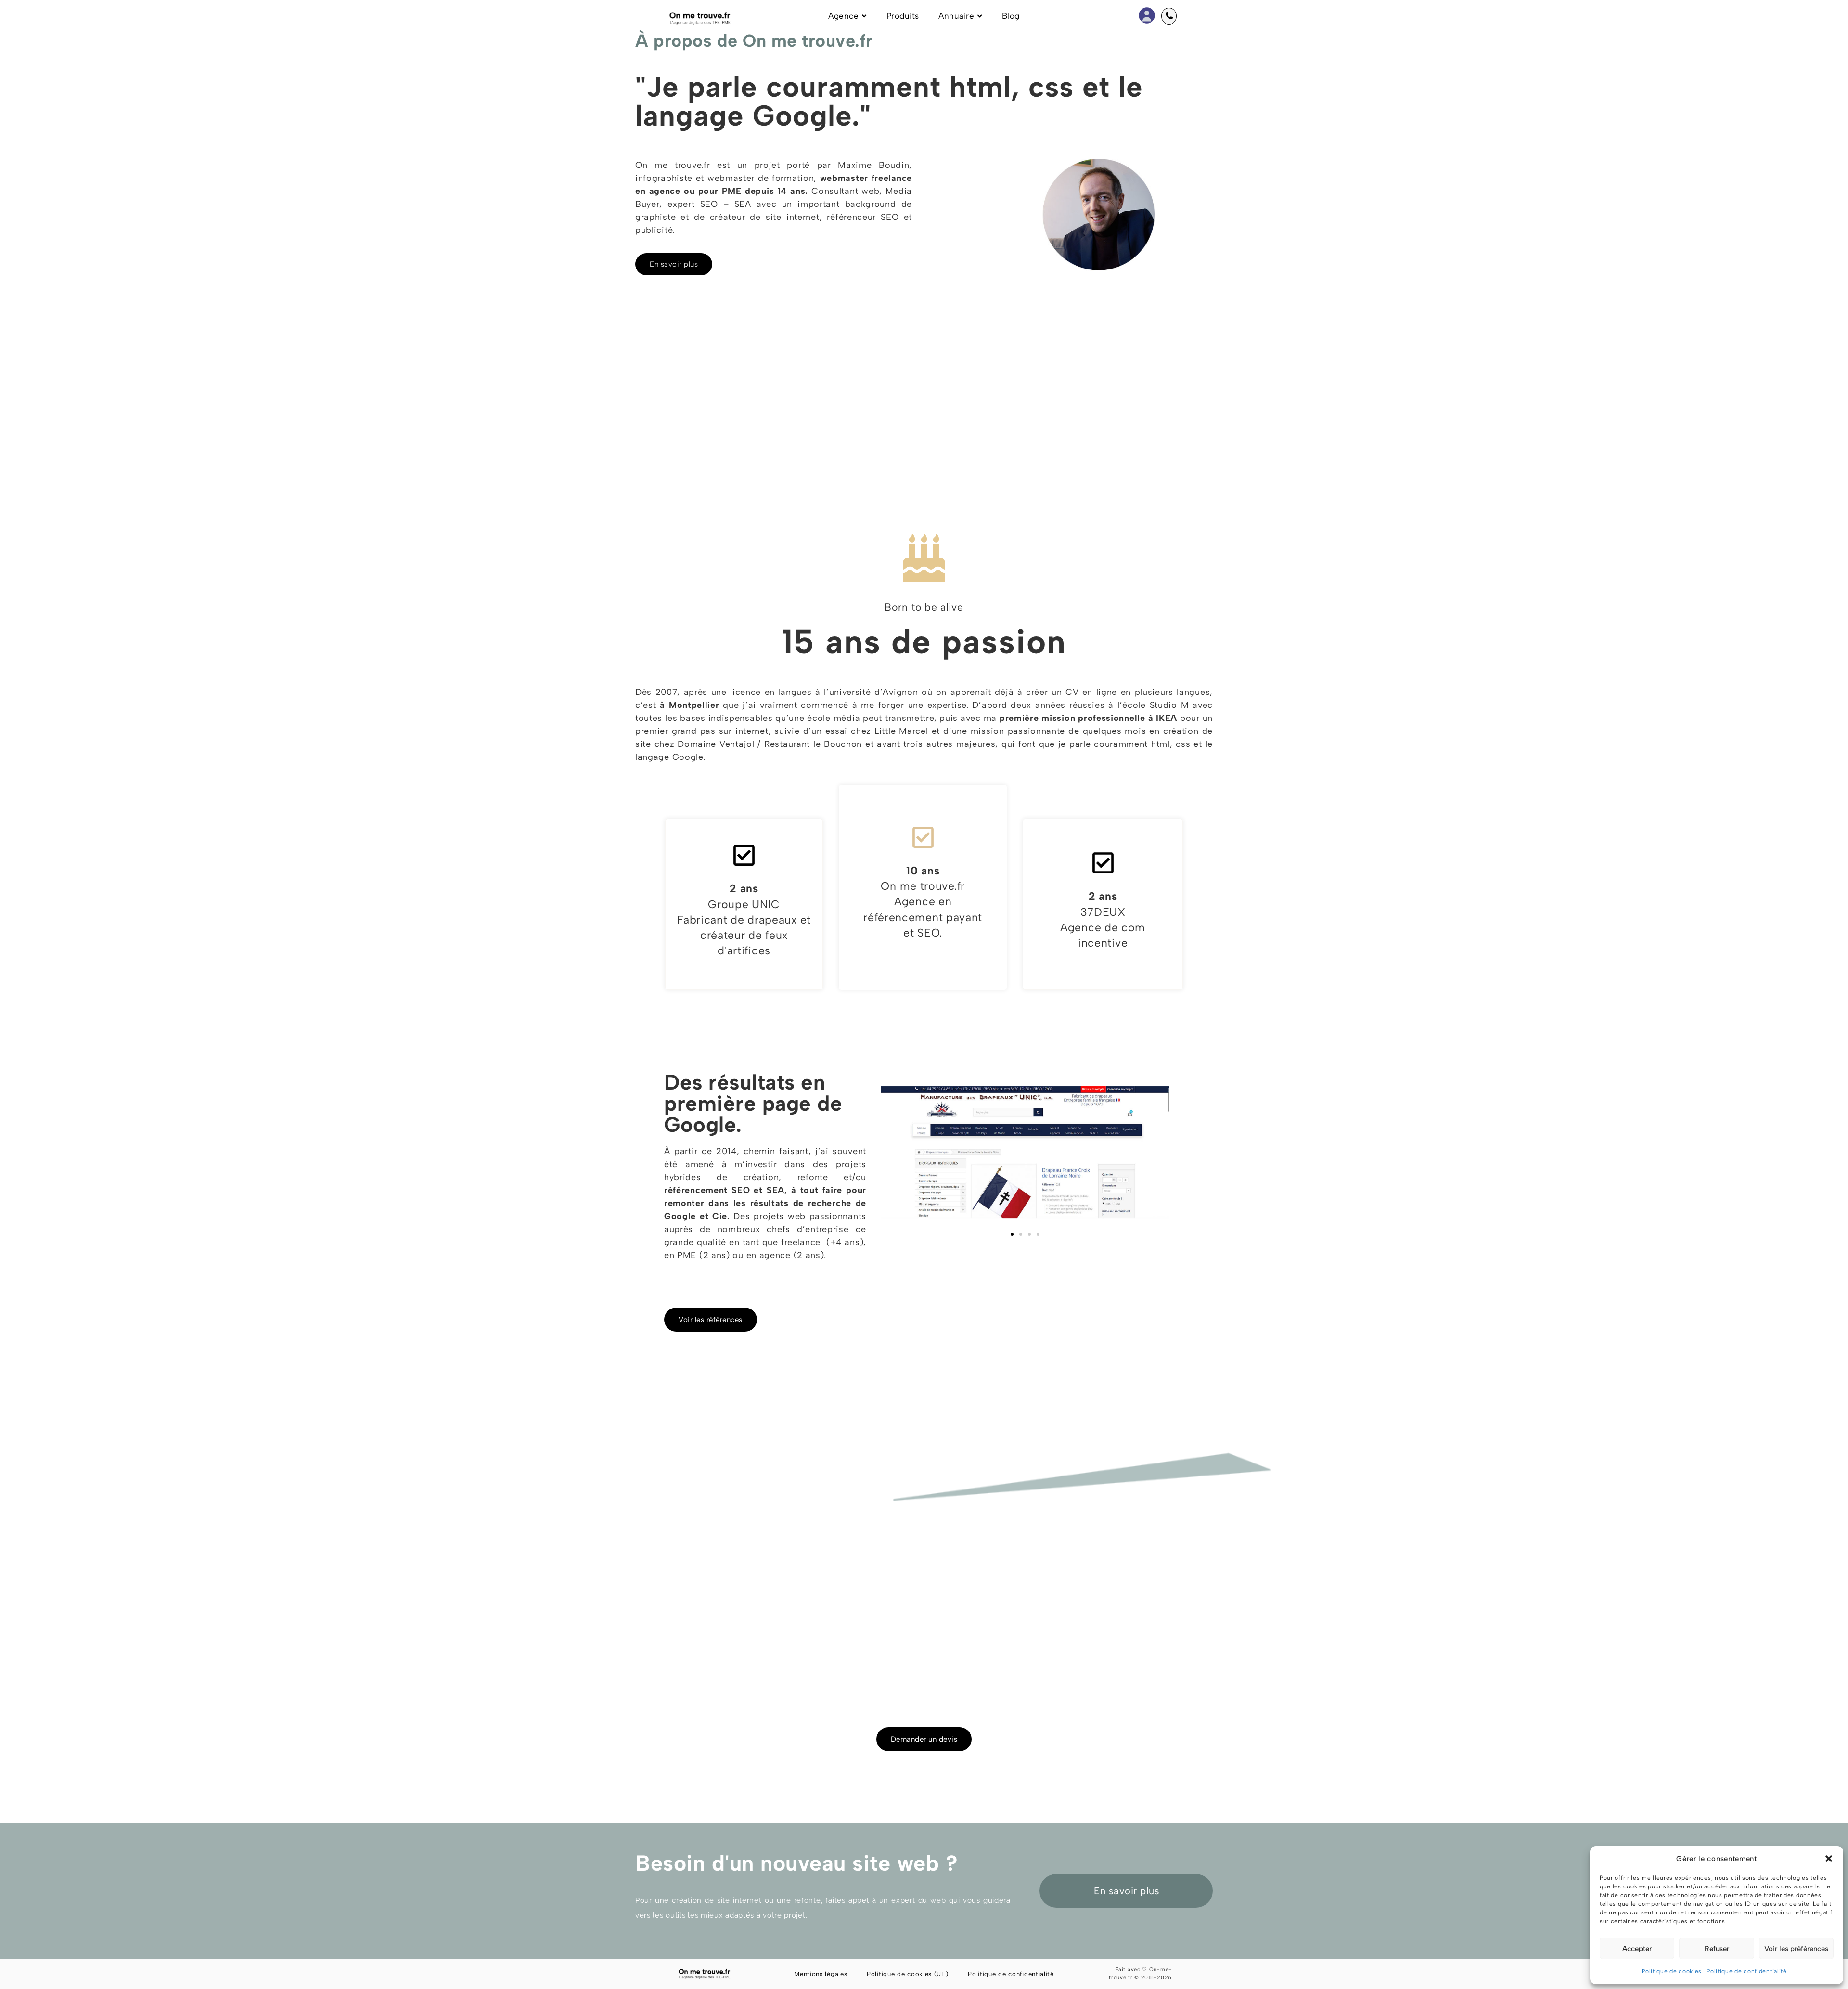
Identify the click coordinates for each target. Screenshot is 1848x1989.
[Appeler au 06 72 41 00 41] (1169, 16)
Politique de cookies (1672, 1971)
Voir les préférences (1796, 1949)
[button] (1829, 1859)
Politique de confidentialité (1747, 1971)
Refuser (1717, 1949)
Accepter (1637, 1949)
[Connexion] (1147, 14)
